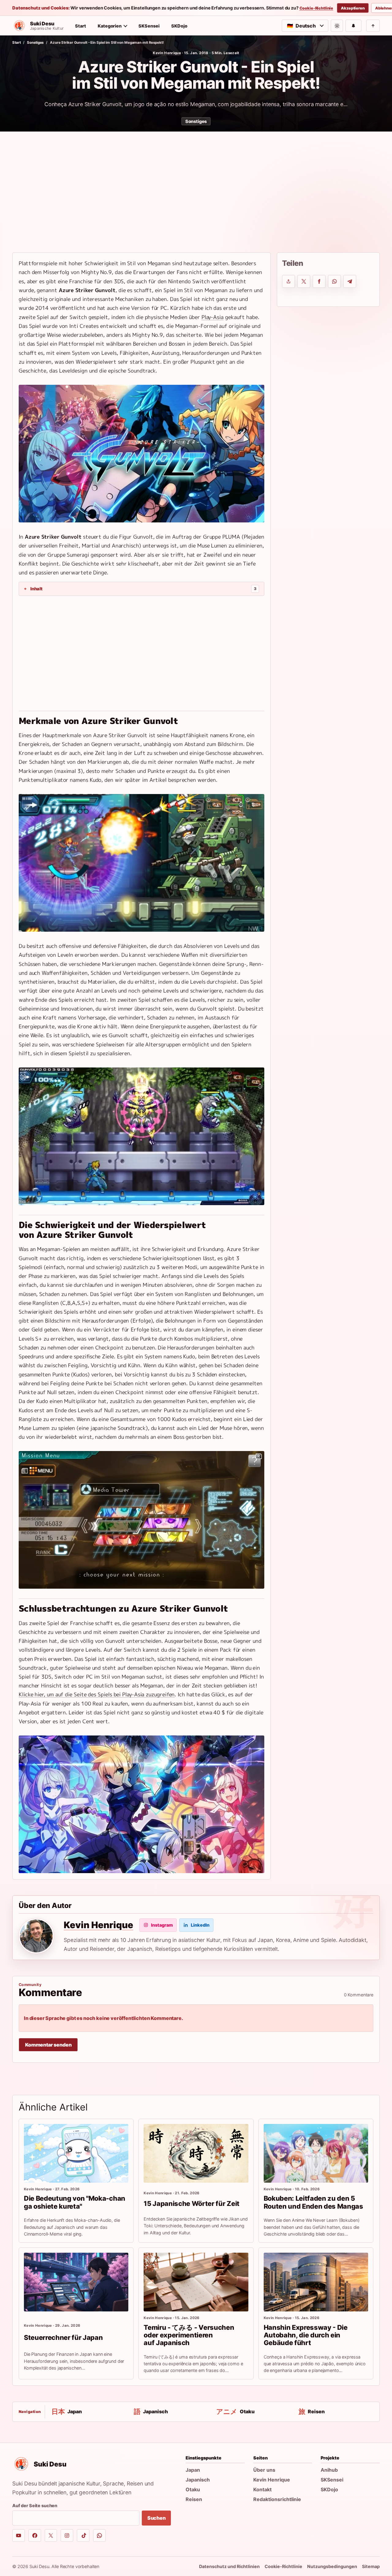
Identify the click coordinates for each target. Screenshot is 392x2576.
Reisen (194, 2499)
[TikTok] (83, 2535)
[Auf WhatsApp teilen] (334, 281)
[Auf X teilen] (304, 281)
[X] (51, 2535)
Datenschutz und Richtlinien (229, 2566)
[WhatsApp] (99, 2535)
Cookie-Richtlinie (317, 8)
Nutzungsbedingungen (332, 2566)
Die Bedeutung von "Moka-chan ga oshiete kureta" (75, 2202)
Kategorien (110, 26)
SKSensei (149, 26)
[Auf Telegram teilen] (350, 281)
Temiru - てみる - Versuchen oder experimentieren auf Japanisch (189, 2335)
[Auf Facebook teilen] (319, 281)
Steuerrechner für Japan (63, 2337)
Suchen (156, 2518)
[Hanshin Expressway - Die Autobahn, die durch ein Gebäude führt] (316, 2282)
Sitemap (371, 2566)
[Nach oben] (373, 26)
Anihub (329, 2470)
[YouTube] (19, 2535)
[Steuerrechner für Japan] (76, 2282)
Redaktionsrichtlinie (277, 2499)
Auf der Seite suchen (35, 2505)
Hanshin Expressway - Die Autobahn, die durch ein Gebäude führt (306, 2335)
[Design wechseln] (337, 26)
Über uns (264, 2470)
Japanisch (198, 2480)
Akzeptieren (353, 8)
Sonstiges (35, 43)
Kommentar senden (48, 2045)
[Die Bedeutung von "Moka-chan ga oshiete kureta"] (76, 2153)
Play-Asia (213, 317)
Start (81, 26)
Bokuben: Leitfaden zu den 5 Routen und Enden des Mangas (313, 2202)
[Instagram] (67, 2535)
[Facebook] (35, 2535)
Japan (193, 2470)
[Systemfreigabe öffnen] (288, 281)
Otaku (193, 2489)
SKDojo (179, 26)
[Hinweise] (353, 26)
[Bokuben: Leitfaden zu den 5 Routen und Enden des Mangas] (316, 2153)
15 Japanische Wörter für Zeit (192, 2203)
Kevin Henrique (167, 53)
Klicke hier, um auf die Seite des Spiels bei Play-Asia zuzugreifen (97, 1694)
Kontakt (262, 2489)
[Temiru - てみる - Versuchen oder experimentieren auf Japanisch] (196, 2282)
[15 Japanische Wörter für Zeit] (196, 2153)
